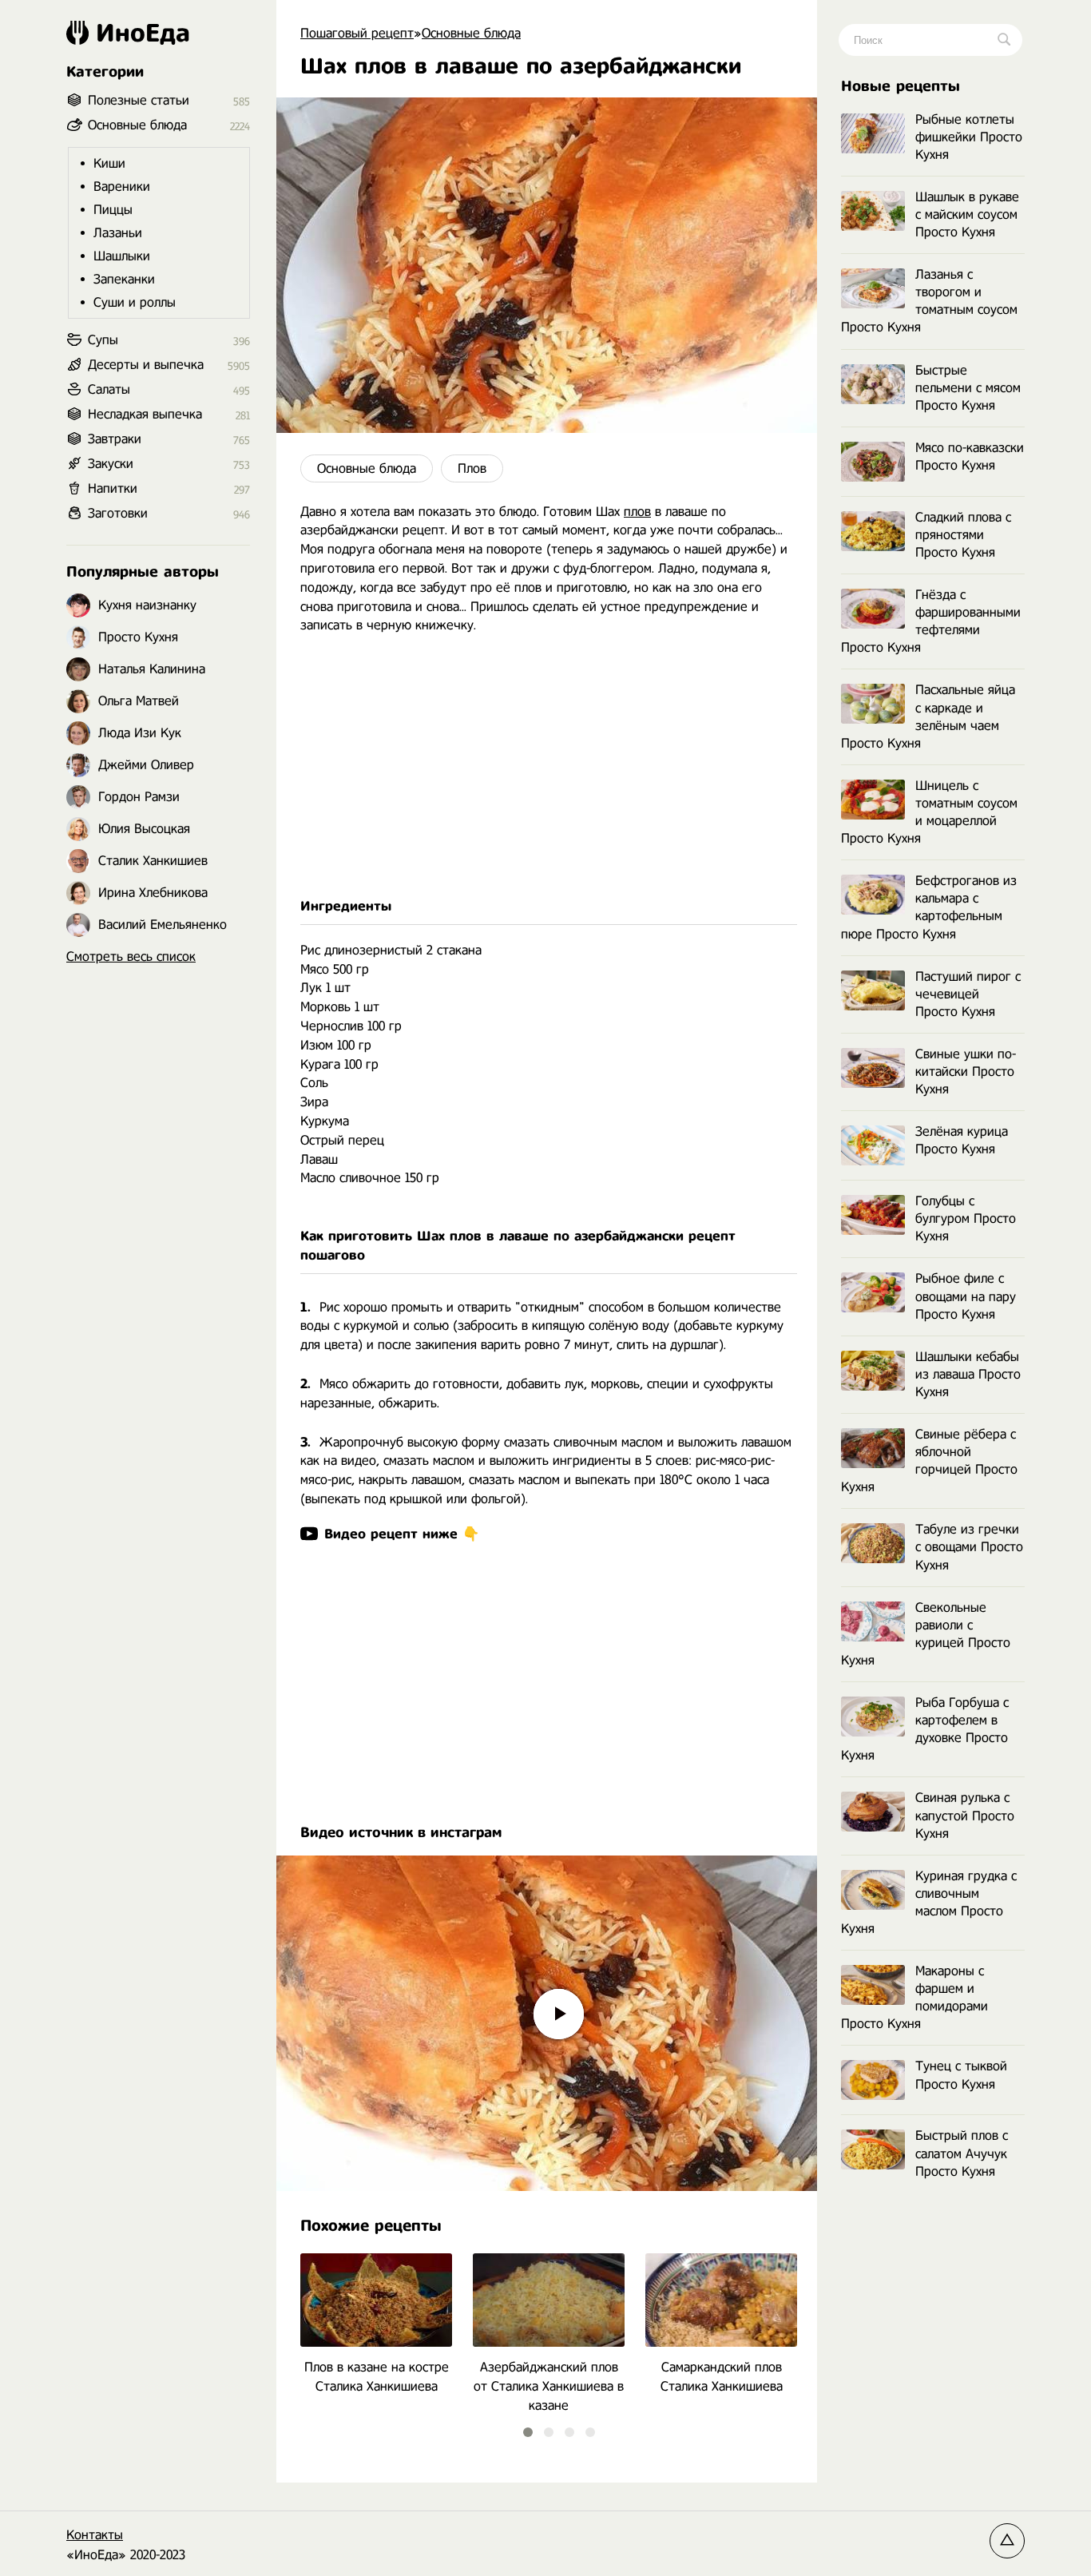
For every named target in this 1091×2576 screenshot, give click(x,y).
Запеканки (124, 279)
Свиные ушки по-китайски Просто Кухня (966, 1072)
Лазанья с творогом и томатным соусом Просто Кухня (929, 301)
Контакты (95, 2535)
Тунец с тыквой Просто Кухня (961, 2075)
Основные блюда (367, 468)
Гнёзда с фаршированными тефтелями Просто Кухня (931, 621)
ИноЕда (143, 33)
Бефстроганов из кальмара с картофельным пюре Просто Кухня (929, 907)
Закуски (111, 464)
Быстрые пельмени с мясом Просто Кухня (968, 388)
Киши (109, 163)
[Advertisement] (547, 766)
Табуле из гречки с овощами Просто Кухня (969, 1547)
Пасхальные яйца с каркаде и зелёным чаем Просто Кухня (928, 716)
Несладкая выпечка (145, 414)
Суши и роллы (135, 302)
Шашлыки (122, 256)
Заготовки (118, 513)
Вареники (122, 187)
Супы (103, 340)
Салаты (109, 389)
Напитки (113, 488)
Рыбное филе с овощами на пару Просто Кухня (966, 1296)
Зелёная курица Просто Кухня (962, 1140)
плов (637, 512)
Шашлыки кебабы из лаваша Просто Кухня (968, 1374)
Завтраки (115, 439)
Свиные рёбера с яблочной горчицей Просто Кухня (929, 1461)
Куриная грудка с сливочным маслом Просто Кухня (929, 1902)
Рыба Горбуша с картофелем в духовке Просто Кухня (925, 1729)
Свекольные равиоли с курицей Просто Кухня (926, 1634)
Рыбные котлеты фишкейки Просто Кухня (969, 137)
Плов (472, 468)
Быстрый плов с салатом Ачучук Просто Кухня (962, 2153)
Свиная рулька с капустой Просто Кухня (965, 1815)
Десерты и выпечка (146, 365)
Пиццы (113, 210)
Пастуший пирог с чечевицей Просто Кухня (968, 994)
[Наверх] (1007, 2541)
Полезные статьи (139, 100)
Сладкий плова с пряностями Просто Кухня (963, 535)
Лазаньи (118, 233)
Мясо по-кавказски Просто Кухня (970, 456)
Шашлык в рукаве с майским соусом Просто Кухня (967, 214)
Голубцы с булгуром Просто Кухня (966, 1219)
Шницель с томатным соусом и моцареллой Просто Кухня (929, 812)
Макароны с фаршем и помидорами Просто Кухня (914, 1997)
